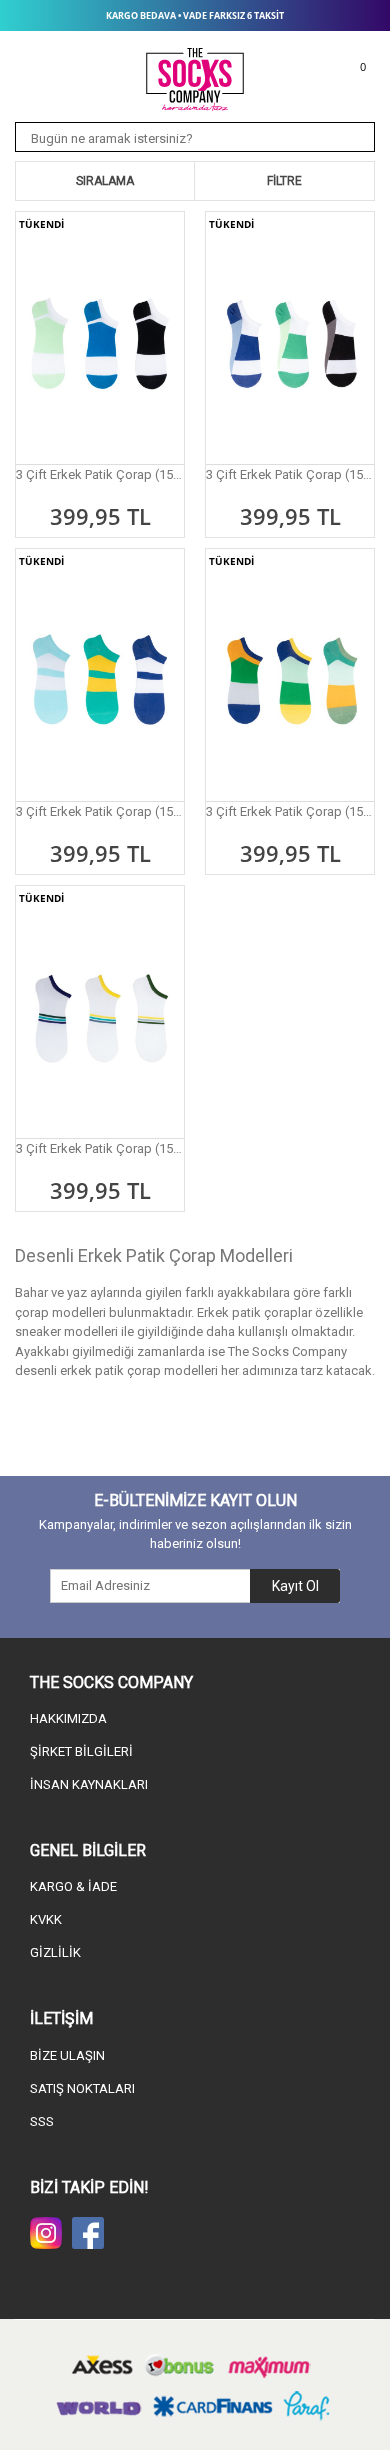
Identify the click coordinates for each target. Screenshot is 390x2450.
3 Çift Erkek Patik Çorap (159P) (100, 1148)
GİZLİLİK (55, 1952)
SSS (42, 2121)
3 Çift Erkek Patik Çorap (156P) (290, 474)
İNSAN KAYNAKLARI (89, 1784)
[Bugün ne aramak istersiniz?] (354, 137)
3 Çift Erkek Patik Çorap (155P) (100, 474)
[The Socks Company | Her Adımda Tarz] (195, 79)
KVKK (46, 1919)
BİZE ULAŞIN (67, 2055)
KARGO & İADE (73, 1886)
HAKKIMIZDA (68, 1718)
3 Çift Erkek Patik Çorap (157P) (100, 811)
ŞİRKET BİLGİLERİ (81, 1751)
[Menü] (33, 62)
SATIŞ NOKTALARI (82, 2088)
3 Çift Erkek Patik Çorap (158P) (290, 811)
